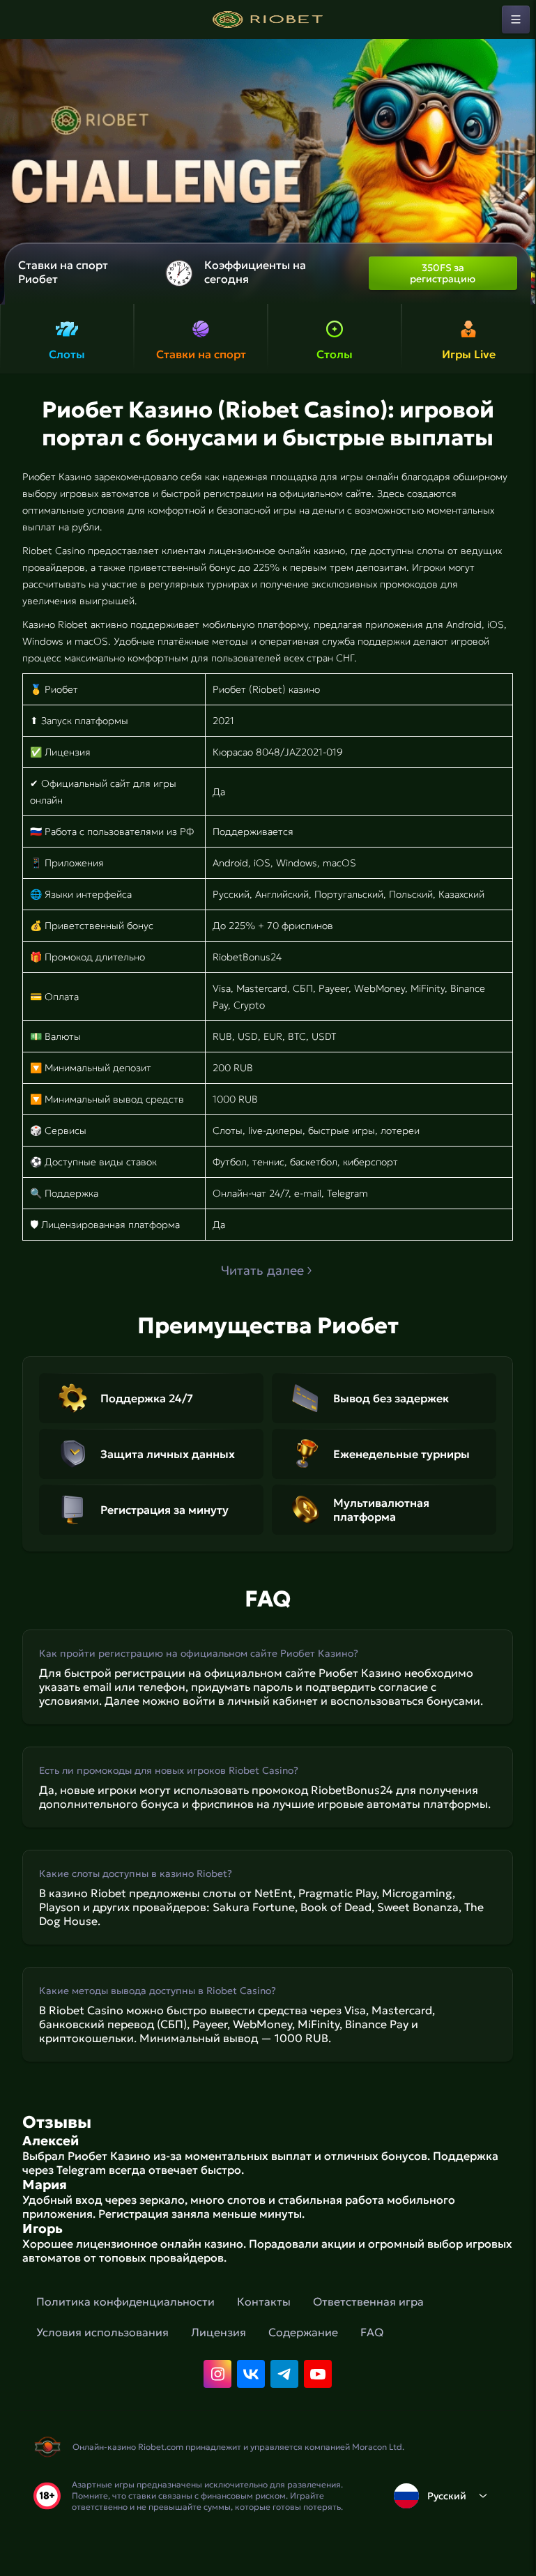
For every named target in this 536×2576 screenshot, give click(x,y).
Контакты (264, 2301)
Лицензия (219, 2332)
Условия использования (102, 2332)
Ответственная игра (368, 2301)
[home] (268, 20)
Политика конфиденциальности (125, 2301)
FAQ (372, 2332)
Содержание (303, 2332)
